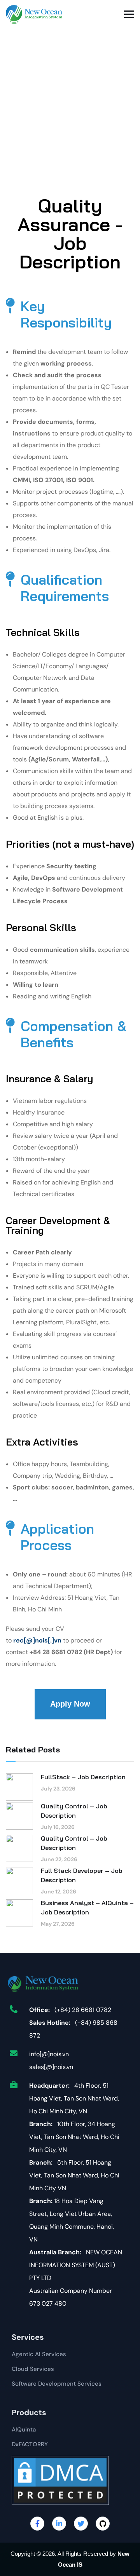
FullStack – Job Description (83, 1777)
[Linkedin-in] (59, 2524)
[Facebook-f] (37, 2524)
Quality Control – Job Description (74, 1811)
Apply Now (70, 1704)
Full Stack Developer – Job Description (82, 1875)
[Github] (103, 2524)
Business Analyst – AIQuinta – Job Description (87, 1907)
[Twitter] (81, 2524)
